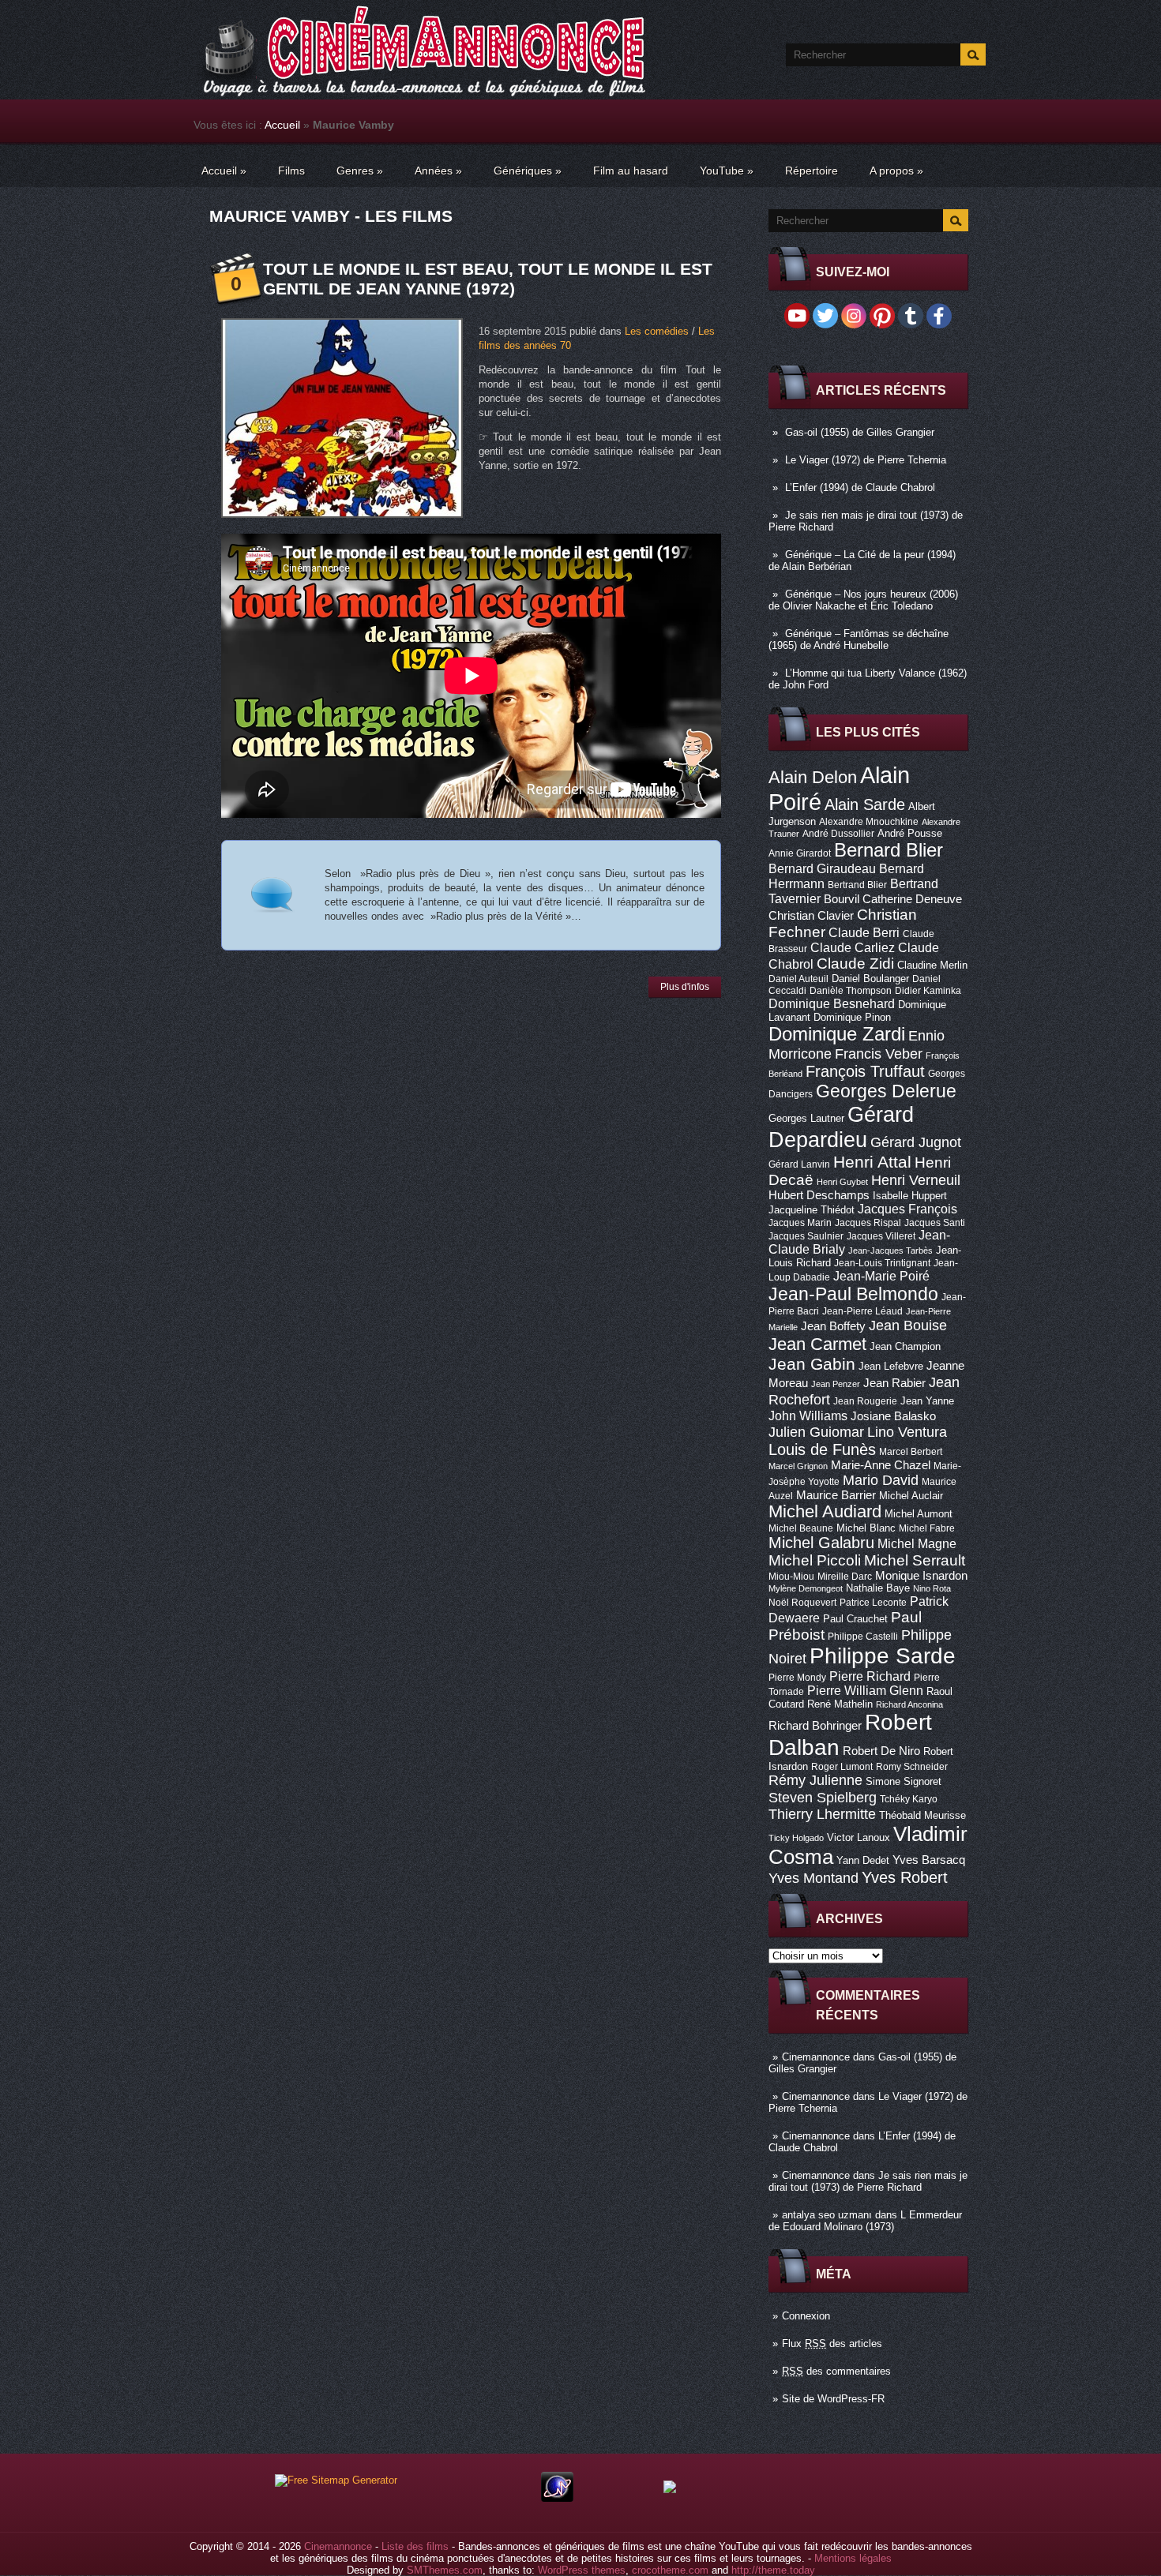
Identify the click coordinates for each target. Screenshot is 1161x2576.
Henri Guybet (842, 1182)
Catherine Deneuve (912, 899)
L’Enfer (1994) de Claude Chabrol (860, 487)
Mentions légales (853, 2558)
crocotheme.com (670, 2570)
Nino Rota (932, 1588)
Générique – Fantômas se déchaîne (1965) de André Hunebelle (859, 639)
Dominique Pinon (852, 1017)
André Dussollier (838, 834)
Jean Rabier (894, 1383)
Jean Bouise (908, 1325)
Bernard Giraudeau (822, 868)
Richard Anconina (909, 1704)
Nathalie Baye (878, 1588)
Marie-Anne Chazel (881, 1465)
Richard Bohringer (815, 1726)
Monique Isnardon (921, 1576)
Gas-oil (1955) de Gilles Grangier (860, 432)
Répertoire (812, 171)
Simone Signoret (904, 1781)
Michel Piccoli (815, 1560)
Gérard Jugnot (916, 1142)
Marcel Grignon (798, 1466)
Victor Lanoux (859, 1837)
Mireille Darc (845, 1577)
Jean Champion (905, 1346)
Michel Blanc (866, 1528)
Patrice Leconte (873, 1603)
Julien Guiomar (816, 1432)
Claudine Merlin (932, 965)
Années (438, 171)
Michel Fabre (927, 1528)
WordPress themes (582, 2570)
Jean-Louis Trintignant (882, 1263)
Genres (360, 171)
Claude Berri (864, 932)
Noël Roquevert (802, 1603)
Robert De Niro (881, 1751)
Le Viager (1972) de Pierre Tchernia (866, 460)
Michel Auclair (911, 1496)
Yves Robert (905, 1877)
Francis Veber (879, 1054)
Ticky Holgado (796, 1838)
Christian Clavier (811, 916)
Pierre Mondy (797, 1678)
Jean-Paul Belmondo (853, 1294)
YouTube (727, 171)
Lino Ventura (907, 1432)
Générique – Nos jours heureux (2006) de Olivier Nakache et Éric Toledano (863, 600)
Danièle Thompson (851, 991)
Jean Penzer (836, 1384)
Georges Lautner (806, 1118)
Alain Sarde (865, 804)
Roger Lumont (842, 1767)
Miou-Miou (791, 1577)
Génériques (528, 171)
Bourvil (842, 899)
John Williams (808, 1415)
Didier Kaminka (928, 991)
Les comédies (657, 331)
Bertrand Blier (857, 885)
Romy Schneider (912, 1767)
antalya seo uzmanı (827, 2215)
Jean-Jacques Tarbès (890, 1251)
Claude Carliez (853, 948)
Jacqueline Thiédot (812, 1210)
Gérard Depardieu (841, 1127)
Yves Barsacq (929, 1860)
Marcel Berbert (911, 1452)
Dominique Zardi (837, 1034)
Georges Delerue (886, 1091)
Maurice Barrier (836, 1495)
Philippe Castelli (863, 1637)
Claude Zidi (855, 964)
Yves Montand (813, 1878)
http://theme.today (773, 2570)
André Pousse (910, 833)
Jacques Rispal (868, 1223)
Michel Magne (917, 1543)
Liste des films (415, 2546)
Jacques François (907, 1209)
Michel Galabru (821, 1543)
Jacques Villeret (881, 1236)
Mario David (881, 1480)
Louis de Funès (822, 1449)
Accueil (282, 125)
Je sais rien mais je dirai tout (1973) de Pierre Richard (868, 2181)
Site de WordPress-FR (833, 2399)
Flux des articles (832, 2344)
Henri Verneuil (916, 1180)
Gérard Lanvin (799, 1164)
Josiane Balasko (893, 1416)
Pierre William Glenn (865, 1691)
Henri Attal (872, 1162)
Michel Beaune (801, 1528)
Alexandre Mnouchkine (869, 822)
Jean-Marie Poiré (881, 1276)
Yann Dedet (863, 1860)
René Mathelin (840, 1704)
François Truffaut (865, 1071)
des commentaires (836, 2371)
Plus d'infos (685, 987)
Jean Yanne (927, 1401)
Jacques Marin (800, 1223)
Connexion (806, 2316)
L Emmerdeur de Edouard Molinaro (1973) (865, 2221)
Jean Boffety (833, 1326)
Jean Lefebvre (891, 1366)
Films (291, 171)
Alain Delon (813, 777)
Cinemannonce (816, 2057)
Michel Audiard (825, 1511)
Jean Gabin (812, 1364)
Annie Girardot (800, 853)
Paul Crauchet (855, 1619)
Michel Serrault (915, 1560)
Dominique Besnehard (832, 1003)
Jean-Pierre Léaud (862, 1311)
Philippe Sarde (883, 1656)
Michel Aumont (919, 1514)
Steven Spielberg (823, 1797)
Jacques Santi (935, 1223)
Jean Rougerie (865, 1401)
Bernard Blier (889, 850)
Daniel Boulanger (870, 979)
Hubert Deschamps (819, 1195)
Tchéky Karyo (909, 1799)
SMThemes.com (445, 2570)
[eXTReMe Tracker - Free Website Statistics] (557, 2498)
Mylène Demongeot (806, 1588)
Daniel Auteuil (798, 979)
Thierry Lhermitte (822, 1814)
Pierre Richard (870, 1676)
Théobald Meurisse (922, 1815)
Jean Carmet (817, 1344)
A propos (896, 171)
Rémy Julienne (815, 1780)
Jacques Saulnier (806, 1236)
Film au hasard (631, 171)
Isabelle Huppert (910, 1196)
